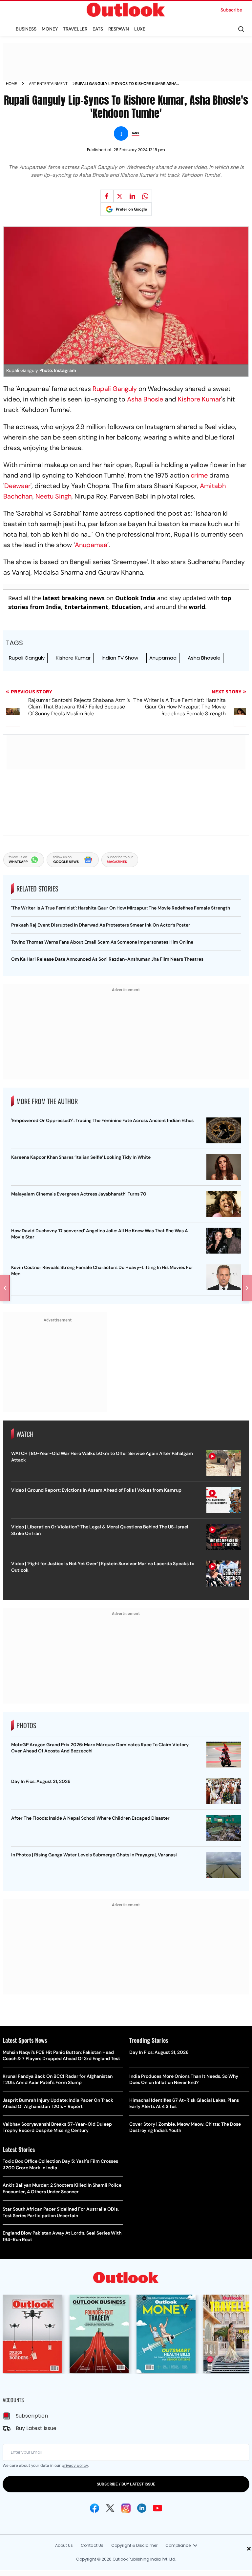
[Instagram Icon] (126, 2508)
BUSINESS (26, 29)
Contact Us (92, 2545)
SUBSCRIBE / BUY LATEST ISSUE (126, 2484)
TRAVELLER (75, 29)
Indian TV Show (120, 658)
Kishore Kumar (199, 399)
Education (126, 607)
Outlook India (135, 598)
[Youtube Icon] (157, 2508)
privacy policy (75, 2465)
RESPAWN (119, 29)
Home (11, 84)
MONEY (50, 29)
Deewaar (17, 486)
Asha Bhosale (204, 658)
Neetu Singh (53, 496)
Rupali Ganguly (115, 389)
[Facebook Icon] (94, 2508)
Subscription (32, 2416)
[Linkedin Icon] (142, 2508)
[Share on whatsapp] (145, 196)
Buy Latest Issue (36, 2428)
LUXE (140, 29)
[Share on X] (120, 196)
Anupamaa (91, 545)
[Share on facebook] (107, 196)
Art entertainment (48, 84)
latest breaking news (74, 598)
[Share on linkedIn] (133, 196)
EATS (98, 29)
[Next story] (247, 1288)
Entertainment (86, 607)
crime (199, 475)
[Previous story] (5, 1288)
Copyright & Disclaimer (134, 2545)
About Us (64, 2545)
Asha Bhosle (145, 399)
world (197, 607)
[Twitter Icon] (110, 2508)
